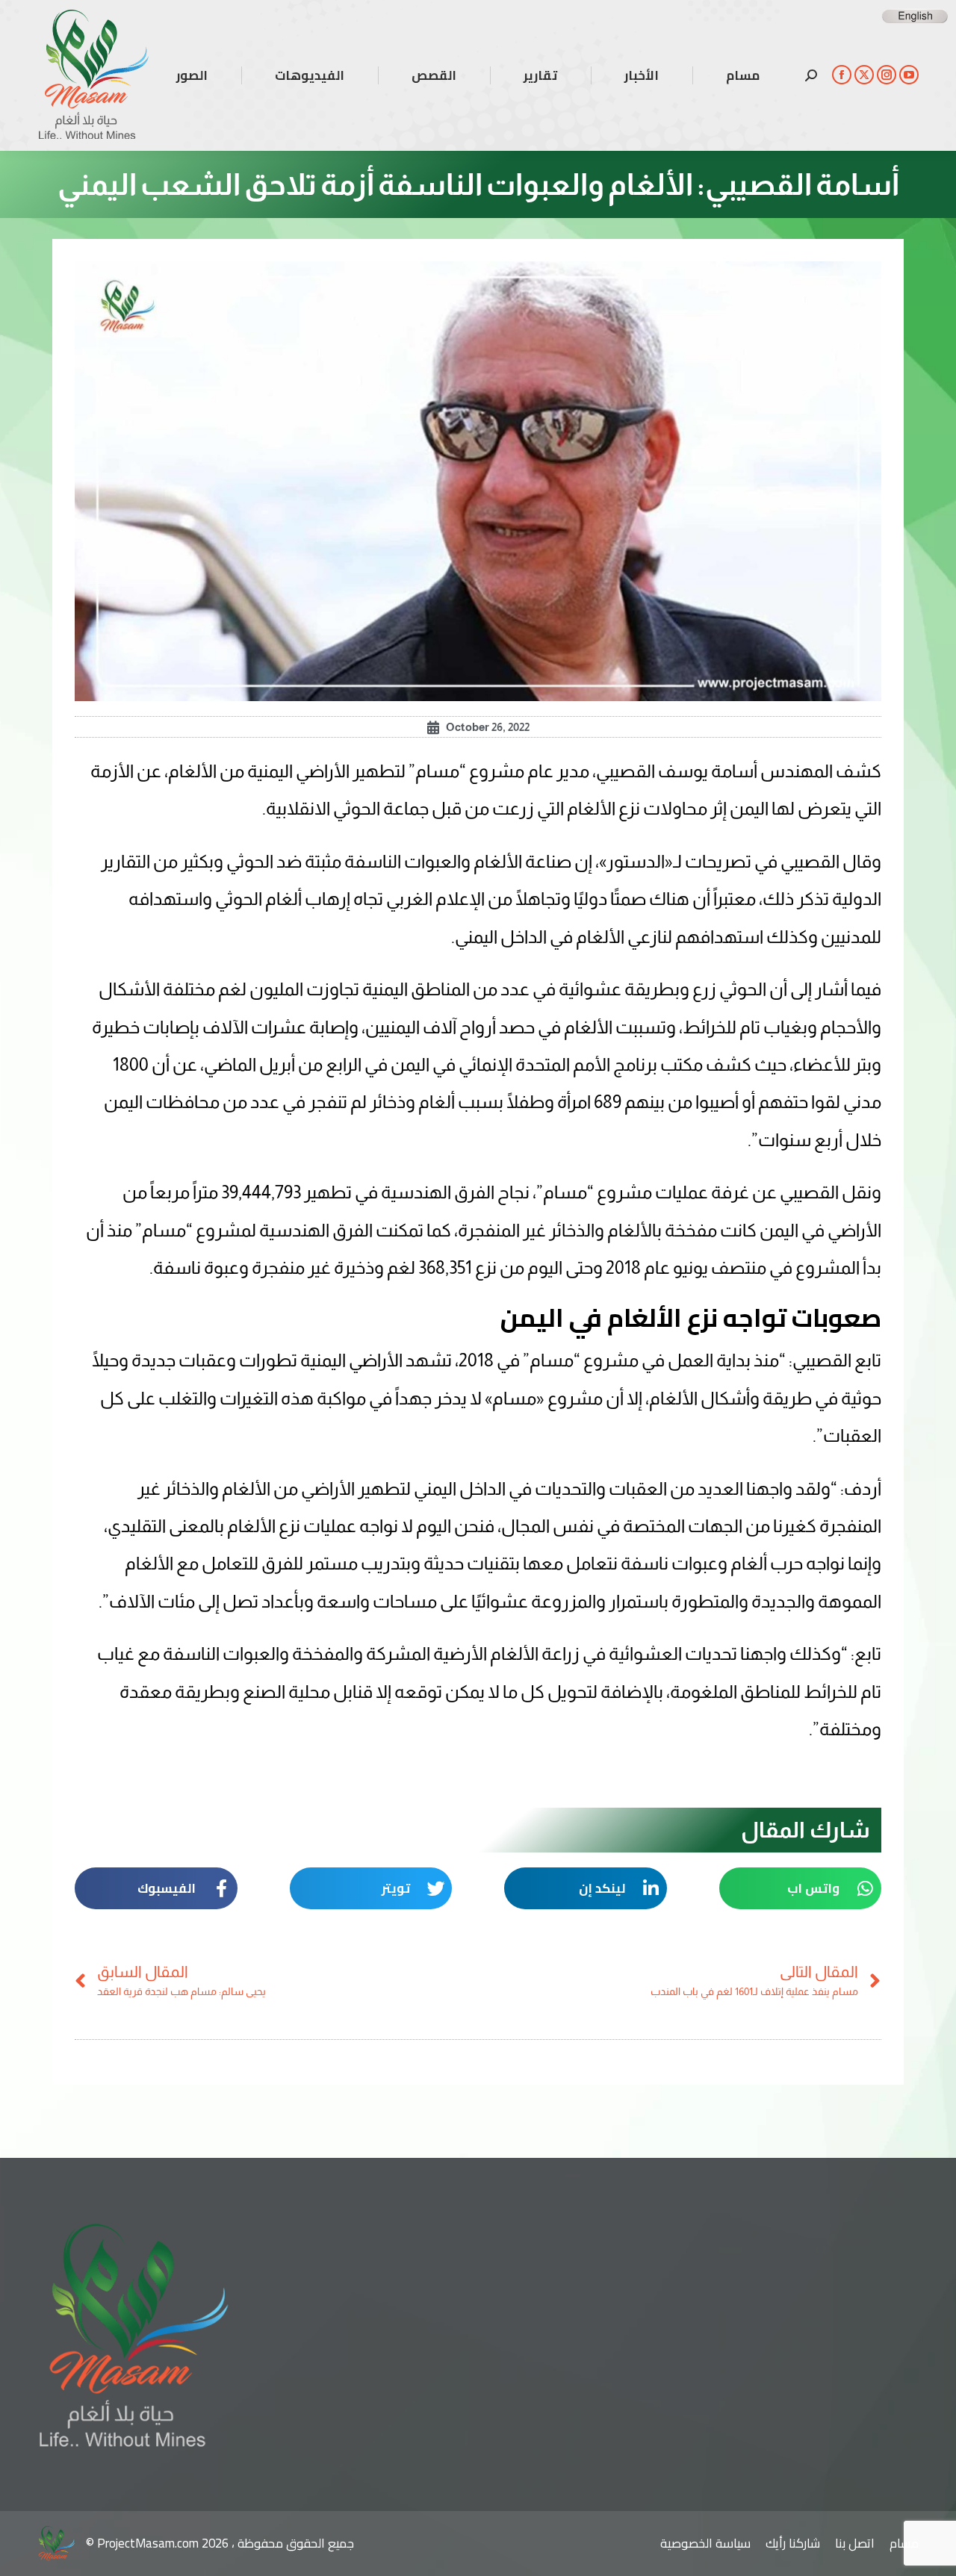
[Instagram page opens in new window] (887, 75)
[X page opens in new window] (864, 75)
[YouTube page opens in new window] (909, 75)
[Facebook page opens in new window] (842, 75)
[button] (801, 1888)
